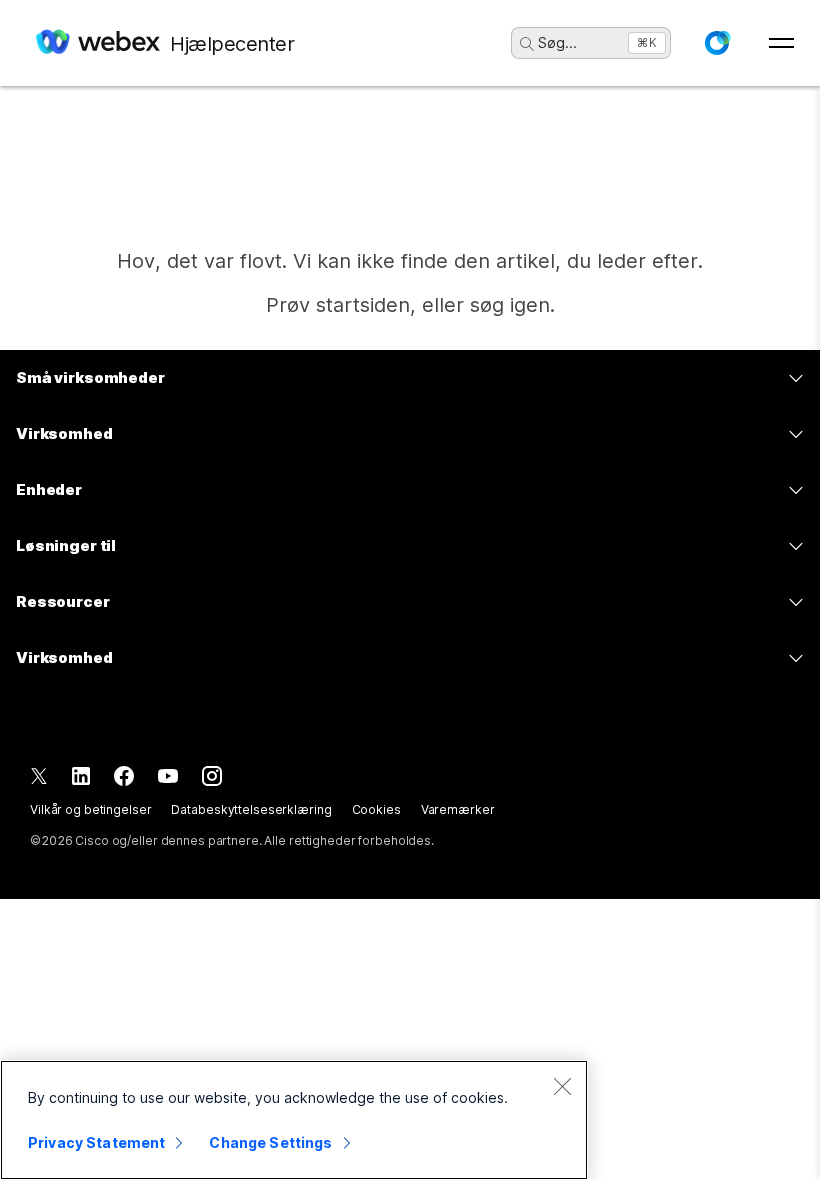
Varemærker (458, 809)
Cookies (376, 809)
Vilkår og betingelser (90, 809)
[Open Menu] (781, 43)
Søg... (557, 42)
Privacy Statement (96, 1142)
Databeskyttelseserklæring (251, 809)
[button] (717, 43)
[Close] (562, 1086)
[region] (294, 1120)
